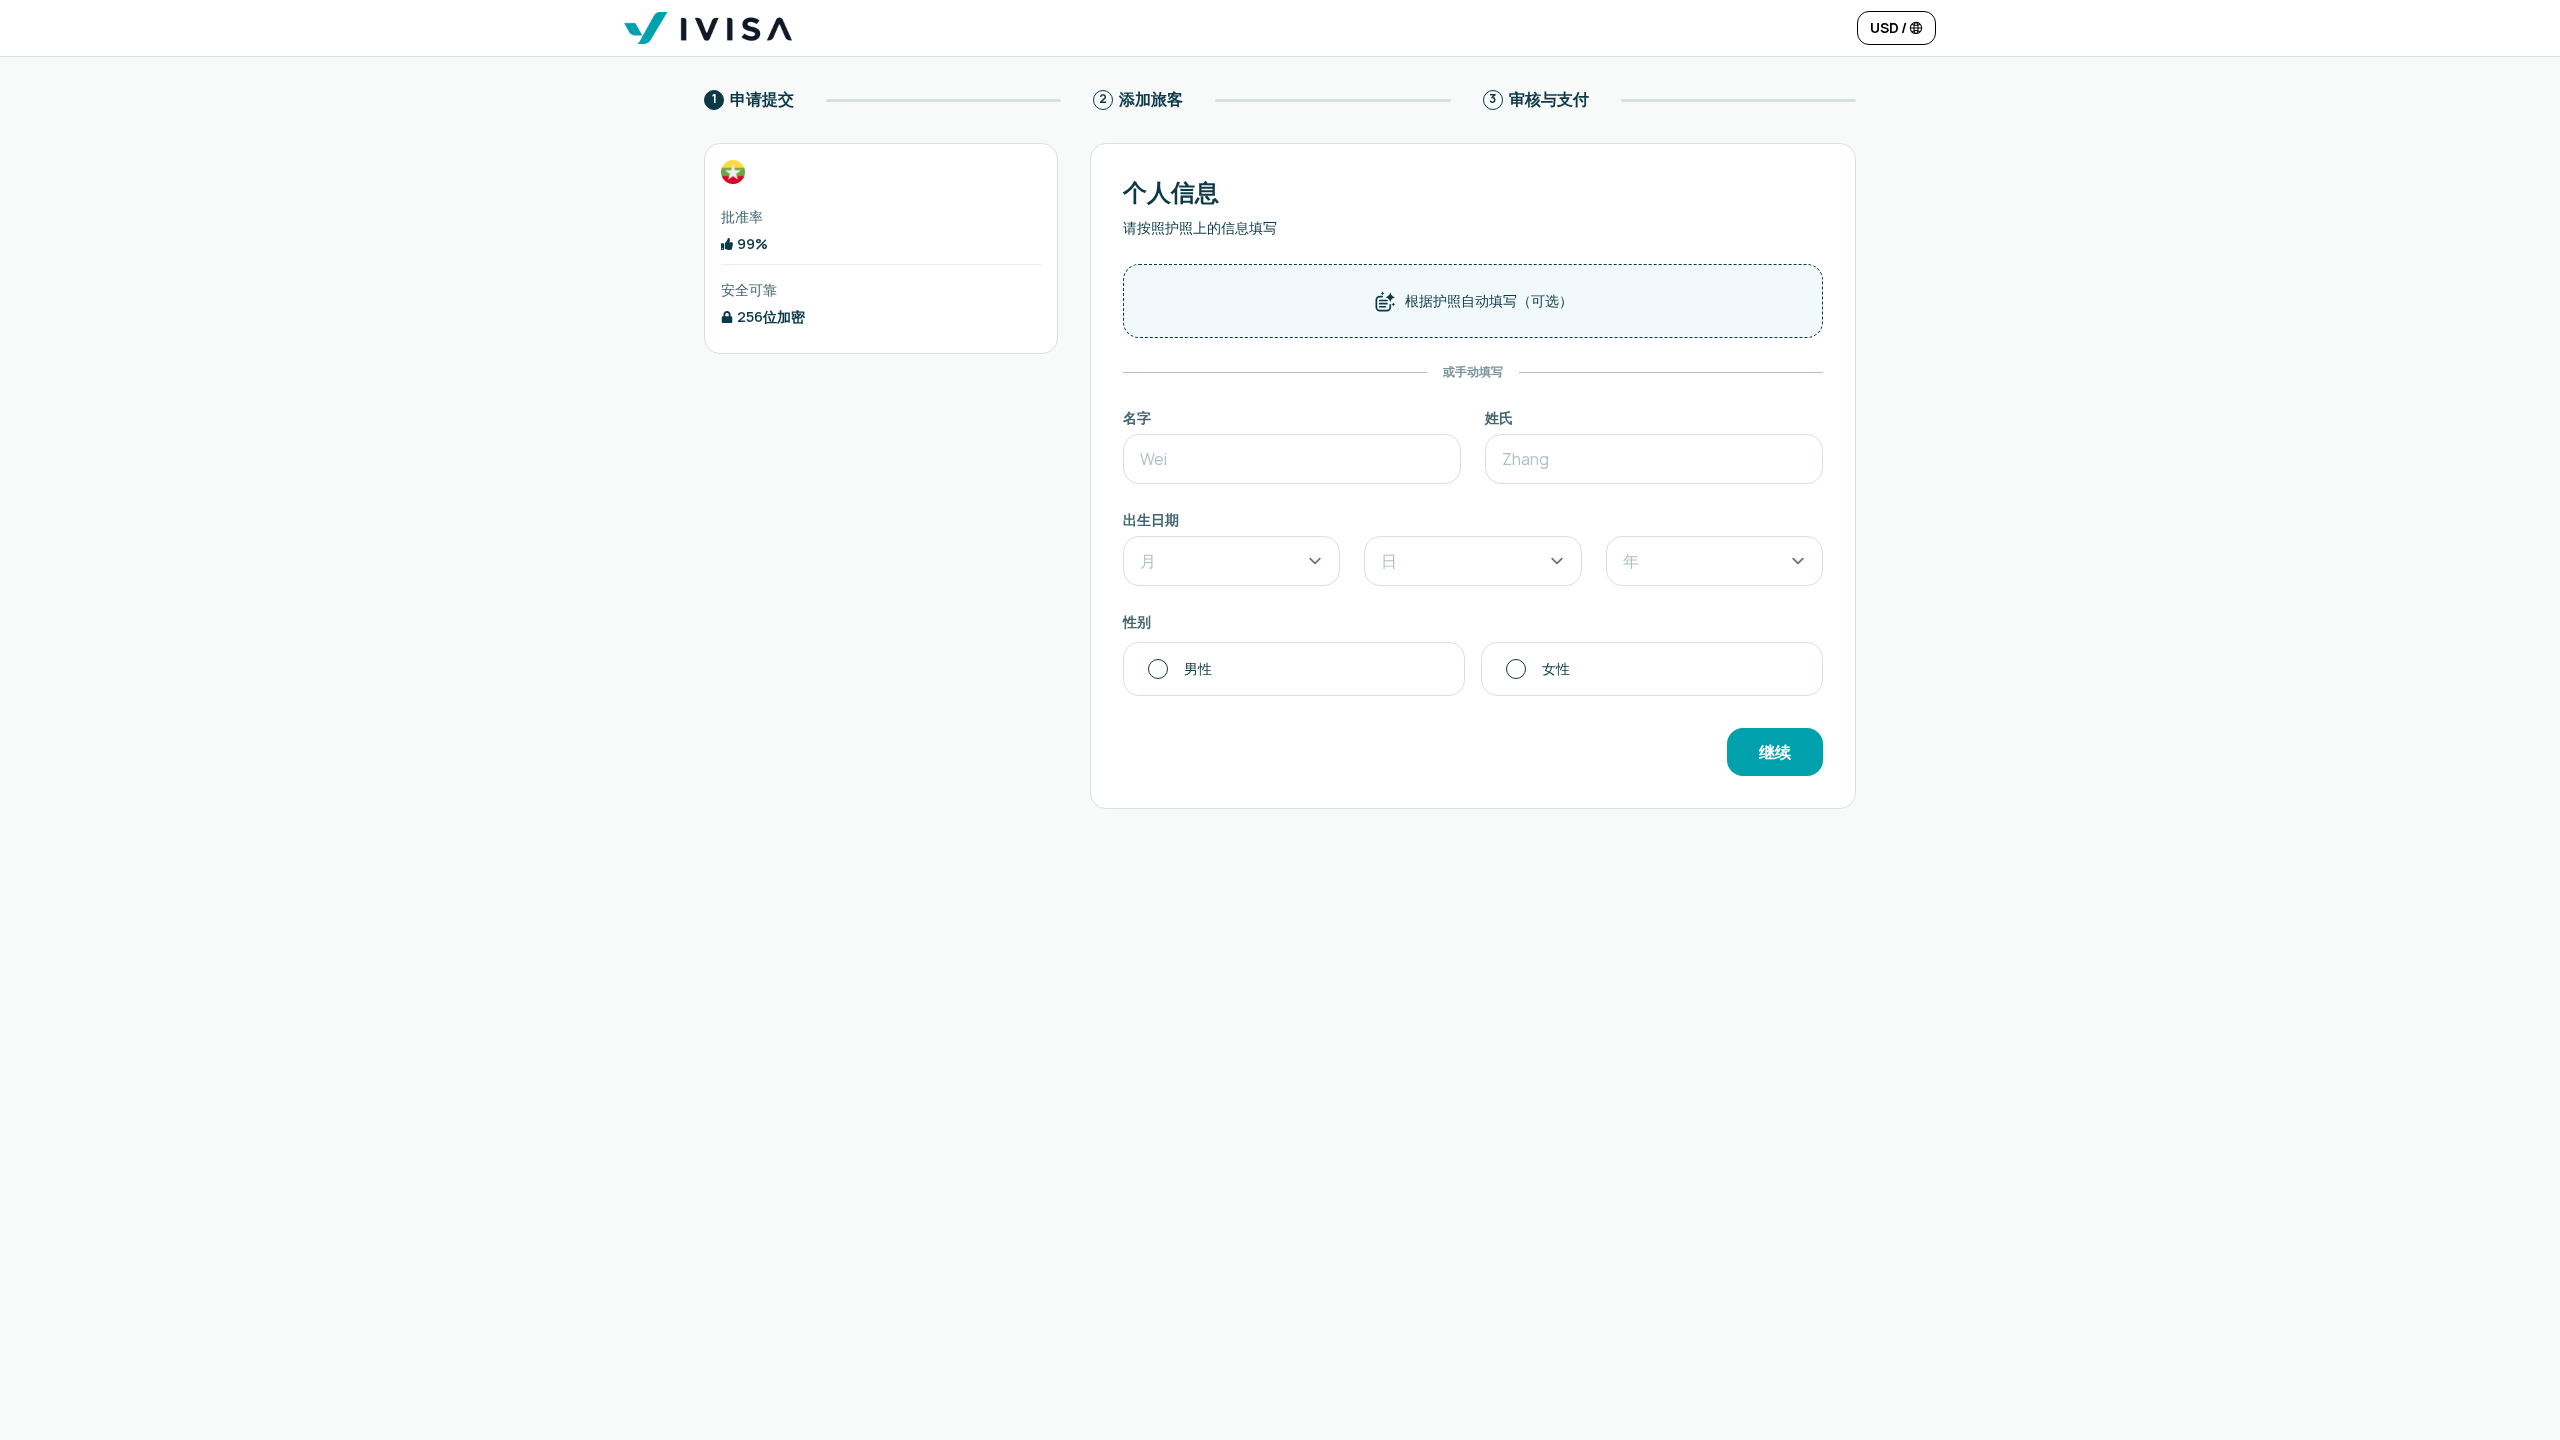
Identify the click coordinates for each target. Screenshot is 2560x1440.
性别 (1137, 621)
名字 (1137, 417)
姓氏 (1499, 417)
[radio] (1294, 669)
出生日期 (1151, 519)
